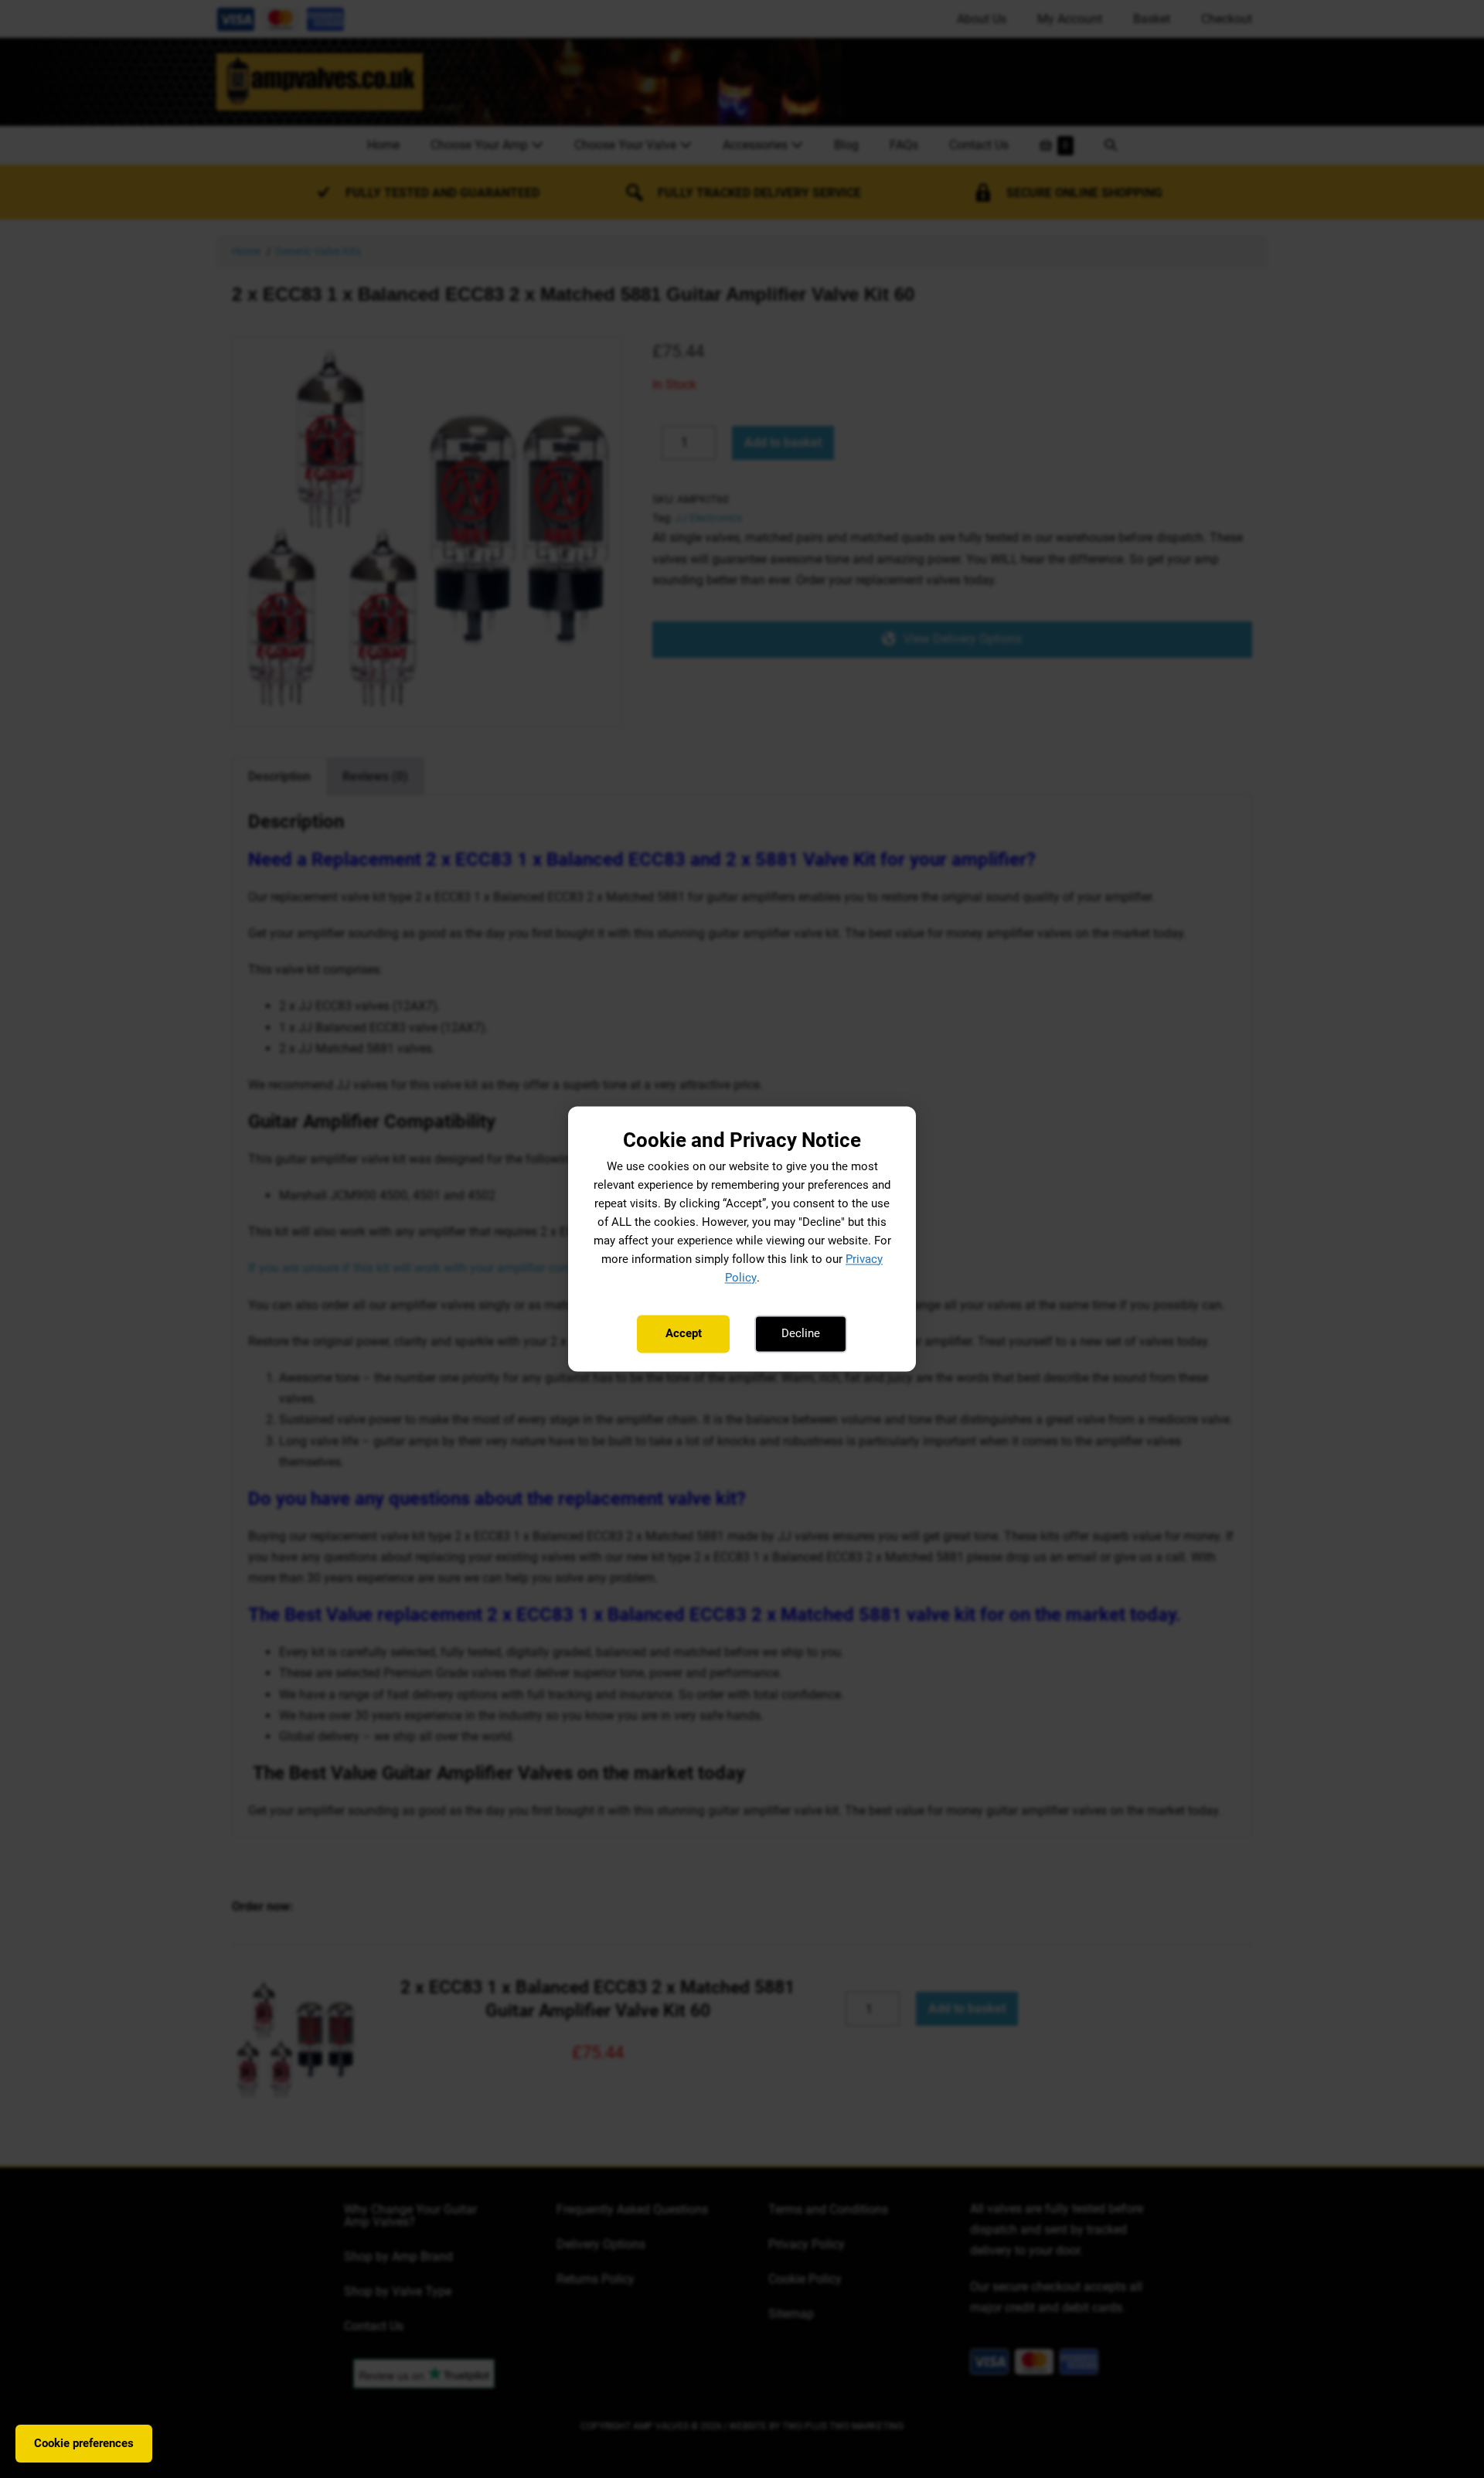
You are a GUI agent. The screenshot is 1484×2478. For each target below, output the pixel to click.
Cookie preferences (84, 2443)
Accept (684, 1333)
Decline (801, 1333)
